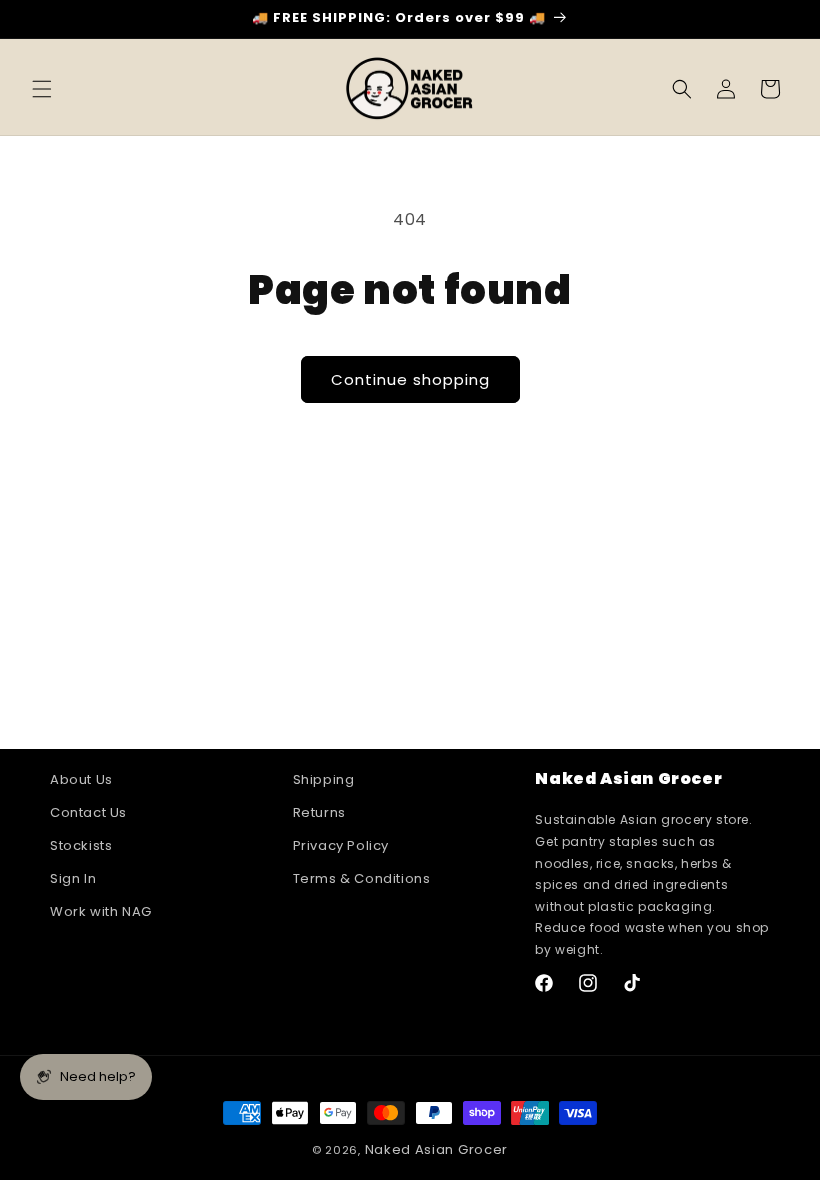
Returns (319, 812)
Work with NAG (101, 911)
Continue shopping (410, 379)
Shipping (324, 781)
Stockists (81, 845)
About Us (81, 781)
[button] (42, 89)
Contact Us (88, 812)
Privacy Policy (341, 845)
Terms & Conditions (362, 878)
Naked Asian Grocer (437, 1149)
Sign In (73, 878)
